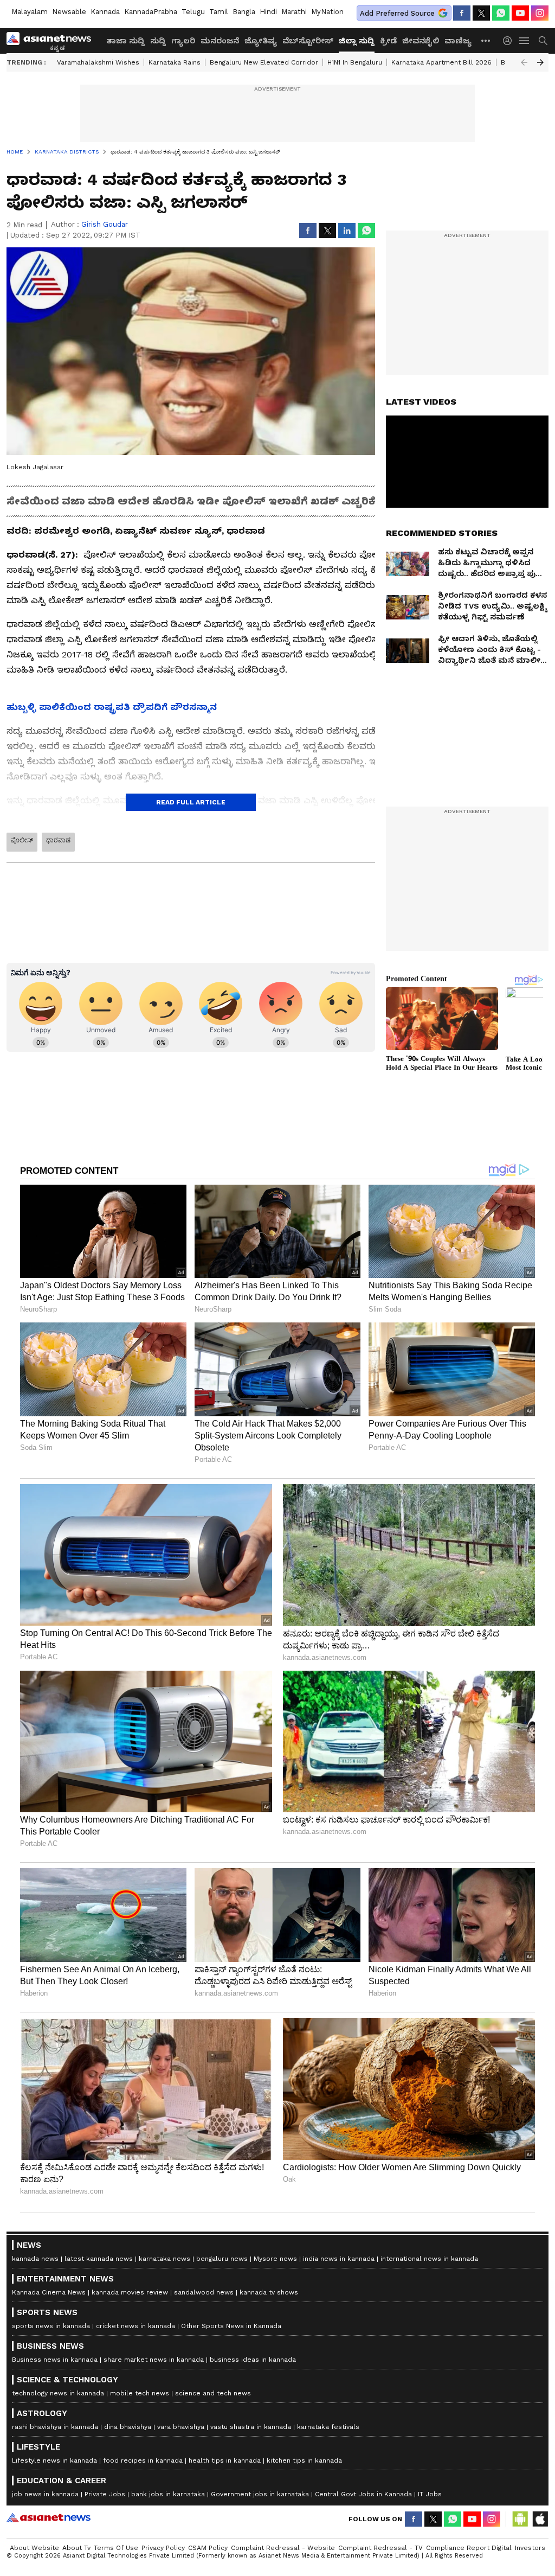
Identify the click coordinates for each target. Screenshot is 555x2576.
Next (540, 62)
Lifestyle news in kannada (54, 2460)
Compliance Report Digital (469, 2548)
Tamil (219, 12)
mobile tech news (140, 2393)
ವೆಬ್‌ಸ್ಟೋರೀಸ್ (308, 41)
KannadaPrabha (151, 12)
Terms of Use (116, 2548)
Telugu (193, 12)
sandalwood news (204, 2292)
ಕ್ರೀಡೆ (388, 41)
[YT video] (520, 13)
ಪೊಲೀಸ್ (22, 840)
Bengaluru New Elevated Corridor (264, 62)
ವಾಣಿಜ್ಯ (458, 41)
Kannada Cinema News (49, 2292)
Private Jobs (105, 2494)
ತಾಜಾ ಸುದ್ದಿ (125, 41)
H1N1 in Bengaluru (355, 62)
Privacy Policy (163, 2548)
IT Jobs (430, 2494)
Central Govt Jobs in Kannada (363, 2494)
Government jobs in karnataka (260, 2494)
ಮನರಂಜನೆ (220, 41)
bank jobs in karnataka (168, 2494)
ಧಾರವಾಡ (58, 840)
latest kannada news (99, 2259)
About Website (34, 2548)
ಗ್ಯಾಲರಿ (183, 41)
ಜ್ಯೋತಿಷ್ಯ (261, 41)
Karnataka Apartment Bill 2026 (441, 62)
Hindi (268, 12)
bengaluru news (222, 2259)
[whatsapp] (501, 13)
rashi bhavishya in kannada (55, 2427)
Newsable (69, 12)
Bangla (244, 12)
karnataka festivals (328, 2427)
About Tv (76, 2548)
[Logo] (53, 41)
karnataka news (164, 2259)
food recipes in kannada (143, 2460)
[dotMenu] (486, 40)
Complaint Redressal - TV (380, 2548)
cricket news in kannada (135, 2326)
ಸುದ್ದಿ (158, 41)
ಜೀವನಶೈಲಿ (421, 41)
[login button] (510, 41)
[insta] (540, 13)
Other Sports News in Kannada (231, 2326)
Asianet (49, 2517)
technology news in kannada (58, 2393)
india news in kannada (339, 2259)
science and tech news (213, 2393)
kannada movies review (130, 2292)
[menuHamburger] (525, 41)
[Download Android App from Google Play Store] (520, 2519)
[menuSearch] (543, 41)
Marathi (294, 12)
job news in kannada (45, 2494)
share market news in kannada (154, 2360)
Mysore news (275, 2259)
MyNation (327, 12)
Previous (524, 62)
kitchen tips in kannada (304, 2460)
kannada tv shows (269, 2292)
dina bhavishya (128, 2427)
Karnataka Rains (175, 62)
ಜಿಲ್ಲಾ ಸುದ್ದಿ (357, 41)
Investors (530, 2548)
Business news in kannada (55, 2360)
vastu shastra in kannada (251, 2427)
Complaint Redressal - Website (283, 2548)
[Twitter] (481, 13)
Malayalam (30, 12)
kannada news (35, 2259)
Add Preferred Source (397, 13)
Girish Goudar (105, 224)
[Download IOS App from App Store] (540, 2519)
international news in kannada (429, 2259)
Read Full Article (191, 802)
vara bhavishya (181, 2427)
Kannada (105, 12)
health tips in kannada (225, 2460)
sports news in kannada (51, 2326)
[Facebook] (462, 13)
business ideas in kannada (253, 2360)
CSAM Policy (208, 2548)
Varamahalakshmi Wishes (98, 62)
